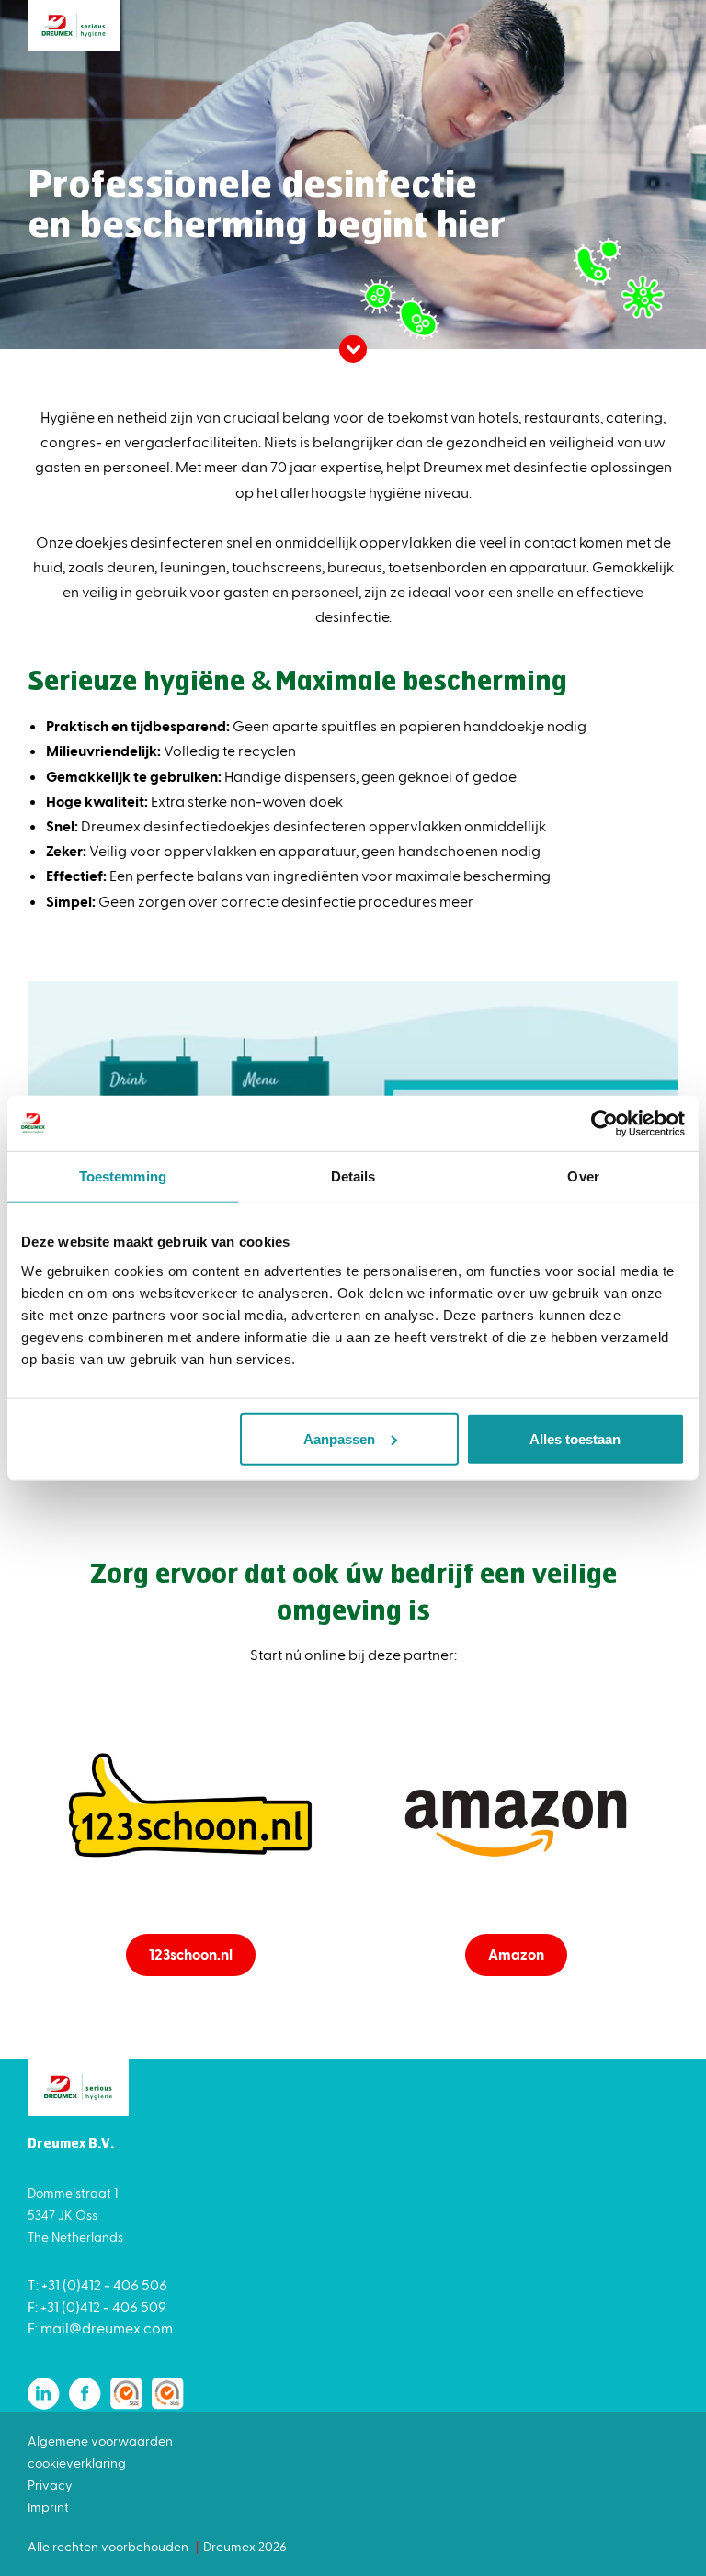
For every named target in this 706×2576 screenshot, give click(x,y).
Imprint (48, 2507)
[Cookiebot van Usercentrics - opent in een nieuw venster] (604, 1124)
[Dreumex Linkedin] (44, 2394)
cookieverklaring (77, 2463)
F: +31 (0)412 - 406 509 (97, 2306)
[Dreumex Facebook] (85, 2394)
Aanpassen (339, 1438)
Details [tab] (353, 1176)
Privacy (50, 2485)
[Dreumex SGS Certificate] (126, 2394)
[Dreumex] (74, 25)
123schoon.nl (191, 1954)
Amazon (516, 1954)
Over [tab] (583, 1176)
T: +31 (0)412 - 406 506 (97, 2284)
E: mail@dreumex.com (100, 2327)
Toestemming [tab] (123, 1176)
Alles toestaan (575, 1438)
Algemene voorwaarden (100, 2440)
